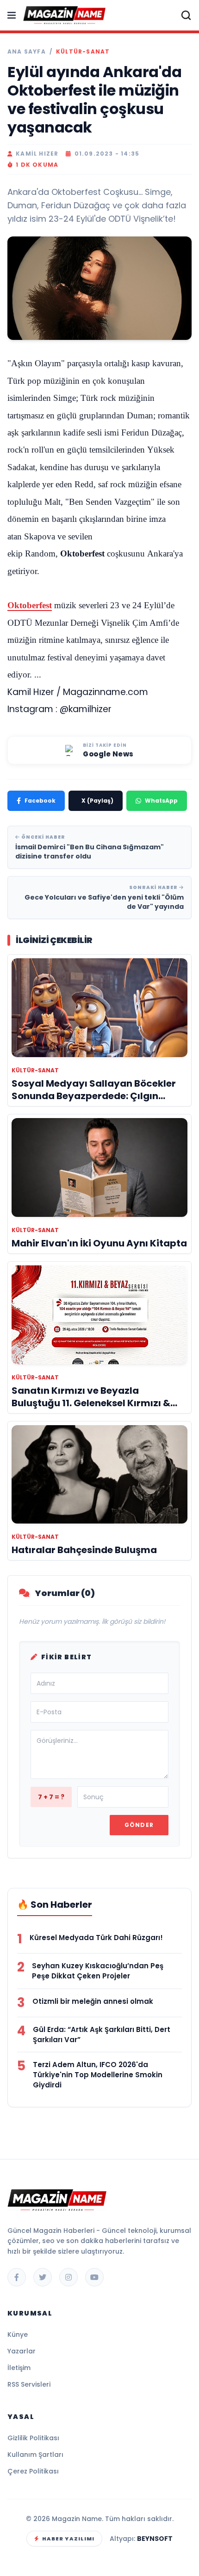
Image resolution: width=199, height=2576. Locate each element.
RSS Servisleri (29, 2384)
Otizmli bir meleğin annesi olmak (93, 2001)
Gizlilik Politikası (33, 2438)
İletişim (19, 2368)
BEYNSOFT (155, 2539)
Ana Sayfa (27, 52)
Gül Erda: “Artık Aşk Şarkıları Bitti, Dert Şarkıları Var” (102, 2035)
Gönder (139, 1825)
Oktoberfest (30, 605)
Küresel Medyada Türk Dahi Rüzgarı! (96, 1938)
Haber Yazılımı (68, 2539)
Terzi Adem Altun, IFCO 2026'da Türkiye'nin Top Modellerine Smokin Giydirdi (98, 2075)
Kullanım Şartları (35, 2455)
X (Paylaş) (97, 801)
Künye (18, 2334)
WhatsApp (161, 801)
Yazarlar (22, 2351)
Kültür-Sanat (83, 52)
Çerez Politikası (33, 2471)
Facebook (40, 801)
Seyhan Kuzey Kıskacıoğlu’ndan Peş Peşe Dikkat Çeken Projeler (98, 1971)
